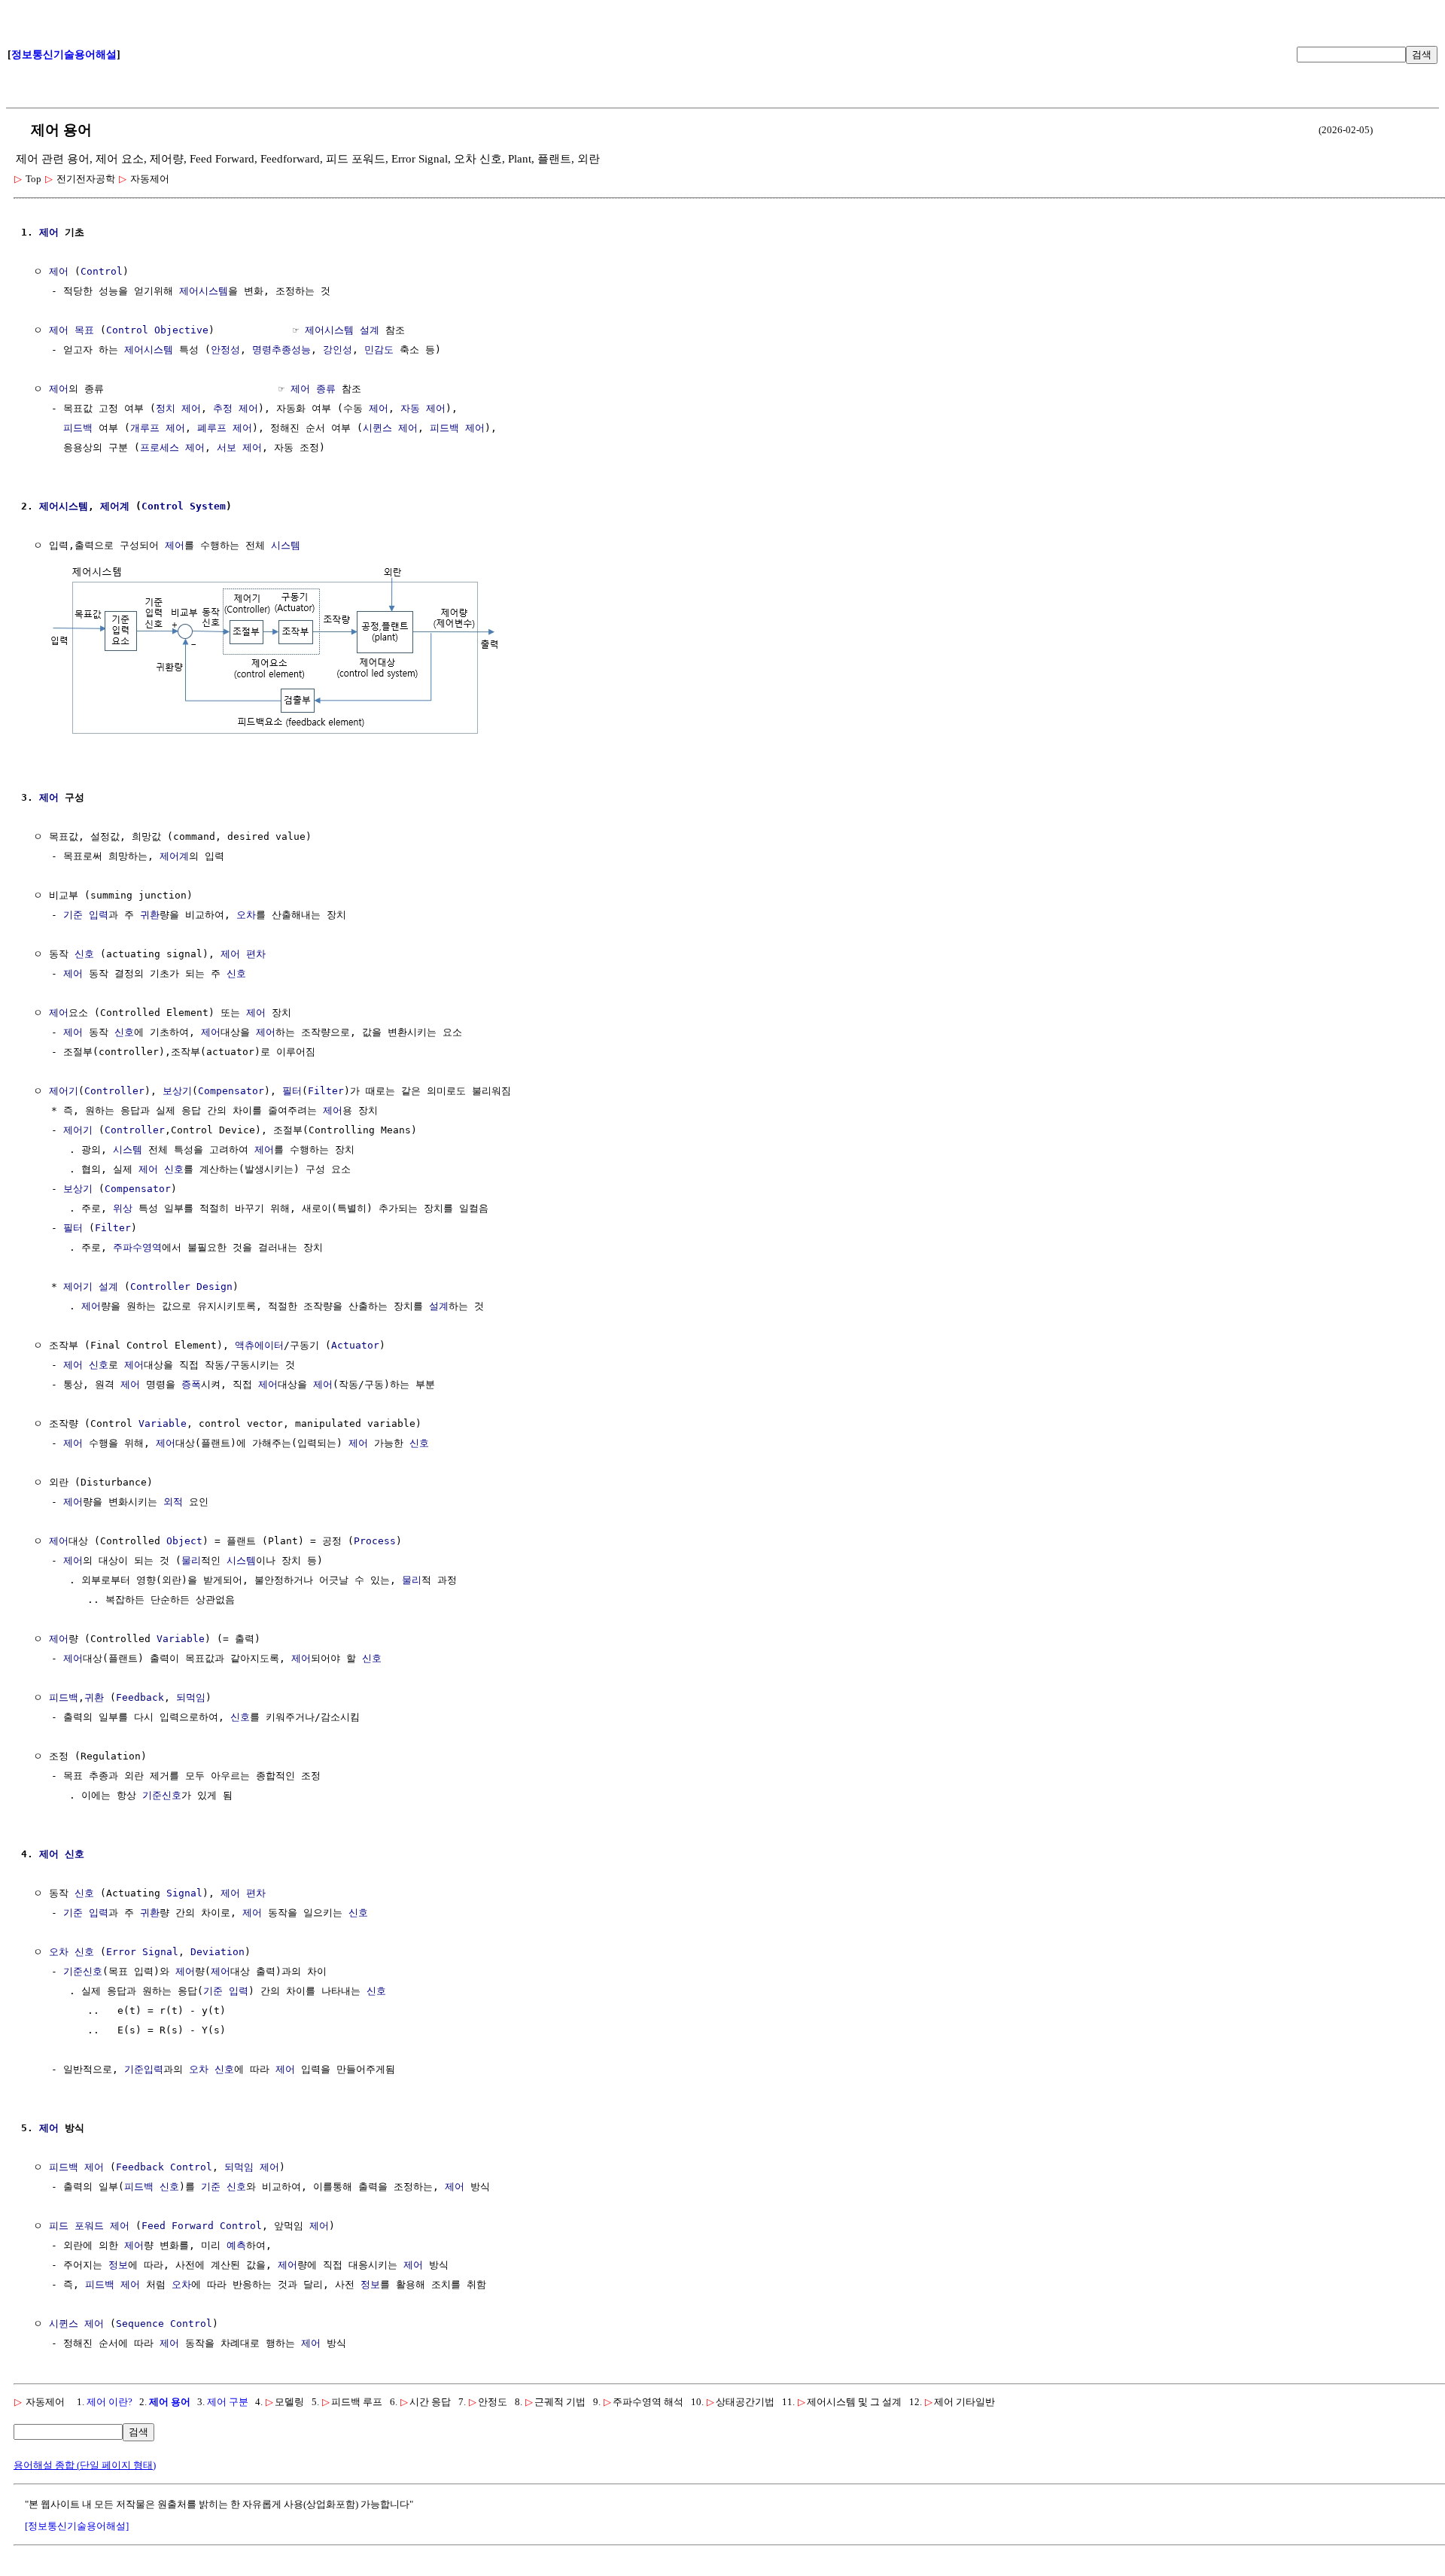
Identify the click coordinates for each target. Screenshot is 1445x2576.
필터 (292, 1091)
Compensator (231, 1091)
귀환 (150, 915)
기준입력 (144, 2069)
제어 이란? (110, 2402)
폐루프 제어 (225, 428)
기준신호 (162, 1795)
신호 (84, 954)
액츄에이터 (259, 1345)
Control (102, 271)
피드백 (78, 428)
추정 (223, 408)
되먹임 (191, 1697)
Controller (114, 1091)
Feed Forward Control (202, 2226)
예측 (236, 2245)
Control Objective (157, 330)
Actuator (355, 1345)
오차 (246, 915)
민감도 (379, 350)
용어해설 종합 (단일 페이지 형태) (85, 2465)
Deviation (218, 1952)
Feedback (140, 1697)
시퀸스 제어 (390, 428)
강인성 (338, 350)
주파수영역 (137, 1247)
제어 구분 (228, 2402)
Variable (163, 1423)
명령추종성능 (281, 350)
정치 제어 (178, 408)
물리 (191, 1560)
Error (121, 1952)
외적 (173, 1502)
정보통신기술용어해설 (64, 55)
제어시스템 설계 (342, 330)
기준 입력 (86, 915)
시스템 (286, 545)
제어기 (64, 1091)
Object (184, 1541)
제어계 (115, 506)
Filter (326, 1091)
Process (375, 1541)
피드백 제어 (457, 428)
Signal (184, 1893)
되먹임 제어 (252, 2167)
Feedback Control (164, 2167)
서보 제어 (239, 447)
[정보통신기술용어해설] (77, 2526)
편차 (256, 954)
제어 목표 (71, 330)
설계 (439, 1306)
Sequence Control (164, 2324)
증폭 (191, 1384)
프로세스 (160, 447)
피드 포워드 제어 (89, 2226)
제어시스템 (204, 291)
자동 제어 (423, 408)
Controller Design (181, 1286)
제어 (49, 232)
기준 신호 (224, 2187)
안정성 (225, 350)
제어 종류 (313, 389)
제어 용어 (170, 2402)
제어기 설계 (91, 1286)
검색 (1422, 55)
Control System (184, 506)
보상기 (177, 1091)
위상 (123, 1208)
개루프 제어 (158, 428)
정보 (118, 2265)
